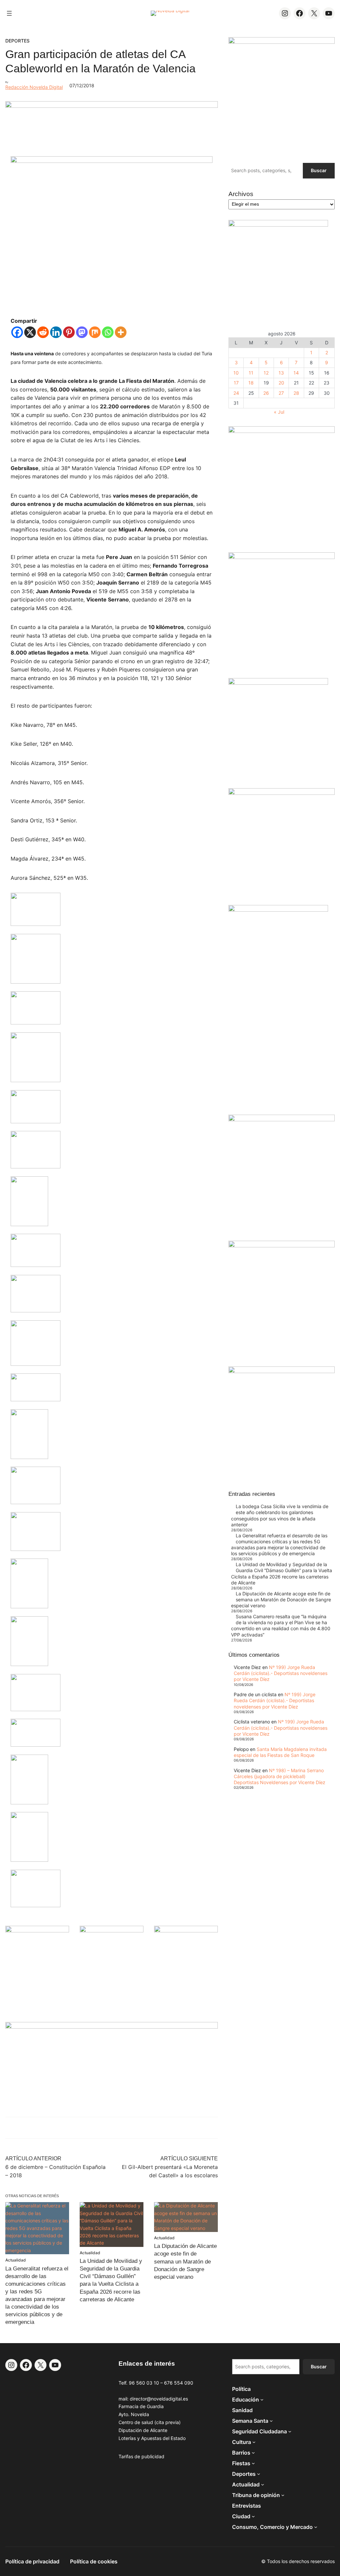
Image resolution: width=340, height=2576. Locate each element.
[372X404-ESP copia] (282, 431)
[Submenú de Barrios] (253, 2453)
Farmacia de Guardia (141, 2406)
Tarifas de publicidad (141, 2456)
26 (266, 393)
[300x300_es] (112, 1931)
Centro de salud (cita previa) (150, 2422)
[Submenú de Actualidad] (263, 2484)
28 (296, 393)
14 (296, 373)
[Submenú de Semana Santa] (271, 2421)
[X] (30, 332)
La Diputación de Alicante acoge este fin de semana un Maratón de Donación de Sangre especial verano (185, 2261)
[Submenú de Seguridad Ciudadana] (290, 2431)
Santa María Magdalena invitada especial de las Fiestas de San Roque (280, 1752)
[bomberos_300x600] (278, 910)
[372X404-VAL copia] (186, 1931)
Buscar (319, 170)
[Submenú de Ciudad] (253, 2516)
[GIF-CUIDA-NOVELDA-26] (282, 1371)
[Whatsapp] (108, 332)
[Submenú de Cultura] (254, 2442)
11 (251, 373)
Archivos (241, 194)
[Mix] (95, 332)
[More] (121, 332)
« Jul (279, 412)
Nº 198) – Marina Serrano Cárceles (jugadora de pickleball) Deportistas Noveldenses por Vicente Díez (280, 1776)
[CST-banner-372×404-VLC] (37, 1931)
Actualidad (16, 2260)
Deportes (17, 41)
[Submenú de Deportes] (259, 2474)
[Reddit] (43, 332)
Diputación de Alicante (143, 2430)
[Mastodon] (82, 332)
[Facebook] (17, 332)
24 (236, 393)
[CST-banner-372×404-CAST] (282, 42)
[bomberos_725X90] (112, 106)
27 (281, 393)
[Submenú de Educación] (262, 2400)
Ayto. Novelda (134, 2414)
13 (281, 373)
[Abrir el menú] (9, 13)
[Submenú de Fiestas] (253, 2463)
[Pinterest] (69, 332)
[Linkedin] (56, 332)
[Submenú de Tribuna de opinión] (283, 2495)
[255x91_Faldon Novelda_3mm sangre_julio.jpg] (112, 2027)
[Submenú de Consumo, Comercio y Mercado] (316, 2527)
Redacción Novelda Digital (34, 87)
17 (236, 383)
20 (281, 383)
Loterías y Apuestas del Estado (152, 2438)
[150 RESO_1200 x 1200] (278, 225)
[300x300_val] (278, 683)
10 (236, 373)
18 (251, 383)
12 (266, 373)
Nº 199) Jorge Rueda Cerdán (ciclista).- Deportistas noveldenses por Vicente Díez (281, 1673)
